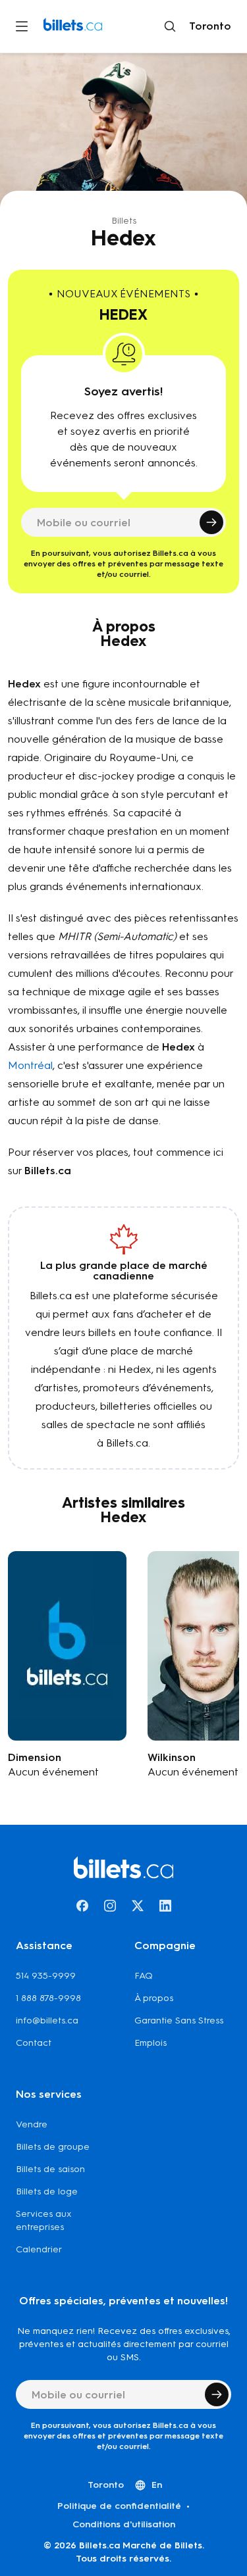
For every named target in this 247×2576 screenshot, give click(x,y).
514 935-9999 (46, 1976)
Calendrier (39, 2249)
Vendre (32, 2124)
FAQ (144, 1976)
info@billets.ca (47, 2020)
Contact (34, 2043)
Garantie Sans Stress (179, 2020)
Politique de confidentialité (119, 2506)
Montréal (30, 1065)
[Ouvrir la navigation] (22, 26)
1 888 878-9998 (48, 1998)
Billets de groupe (53, 2147)
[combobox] (207, 26)
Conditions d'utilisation (124, 2524)
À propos (154, 1998)
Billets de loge (47, 2192)
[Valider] (211, 522)
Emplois (151, 2043)
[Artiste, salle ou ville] (170, 26)
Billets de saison (50, 2169)
